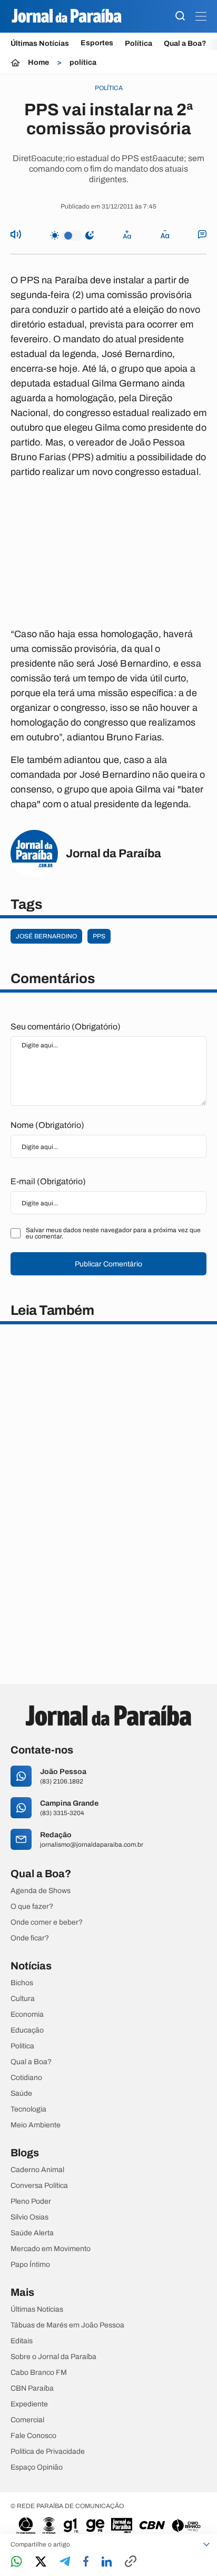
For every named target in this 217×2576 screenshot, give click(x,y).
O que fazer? (32, 1907)
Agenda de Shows (41, 1891)
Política (139, 43)
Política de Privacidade (48, 2452)
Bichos (22, 1983)
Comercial (27, 2420)
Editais (22, 2341)
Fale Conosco (33, 2436)
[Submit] (180, 17)
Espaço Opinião (37, 2468)
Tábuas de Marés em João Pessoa (67, 2325)
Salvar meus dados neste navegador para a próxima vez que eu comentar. (113, 1233)
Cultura (23, 1999)
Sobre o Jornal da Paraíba (53, 2357)
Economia (27, 2015)
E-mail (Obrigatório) (48, 1181)
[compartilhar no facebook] (86, 2562)
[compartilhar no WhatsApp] (16, 2562)
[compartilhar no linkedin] (107, 2562)
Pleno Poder (31, 2202)
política (83, 63)
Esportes (97, 43)
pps (99, 936)
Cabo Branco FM (39, 2373)
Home (38, 63)
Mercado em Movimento (51, 2249)
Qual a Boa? (185, 43)
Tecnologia (28, 2109)
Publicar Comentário (108, 1264)
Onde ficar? (30, 1938)
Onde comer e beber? (47, 1923)
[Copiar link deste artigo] (131, 2562)
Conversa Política (39, 2186)
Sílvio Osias (29, 2217)
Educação (27, 2030)
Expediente (29, 2404)
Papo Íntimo (30, 2265)
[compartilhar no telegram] (65, 2562)
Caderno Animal (37, 2170)
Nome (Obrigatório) (47, 1125)
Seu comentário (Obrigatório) (66, 1027)
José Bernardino (46, 936)
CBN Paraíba (32, 2389)
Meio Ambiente (36, 2125)
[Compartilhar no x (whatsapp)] (41, 2562)
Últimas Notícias (40, 43)
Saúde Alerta (32, 2233)
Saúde (21, 2094)
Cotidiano (26, 2078)
